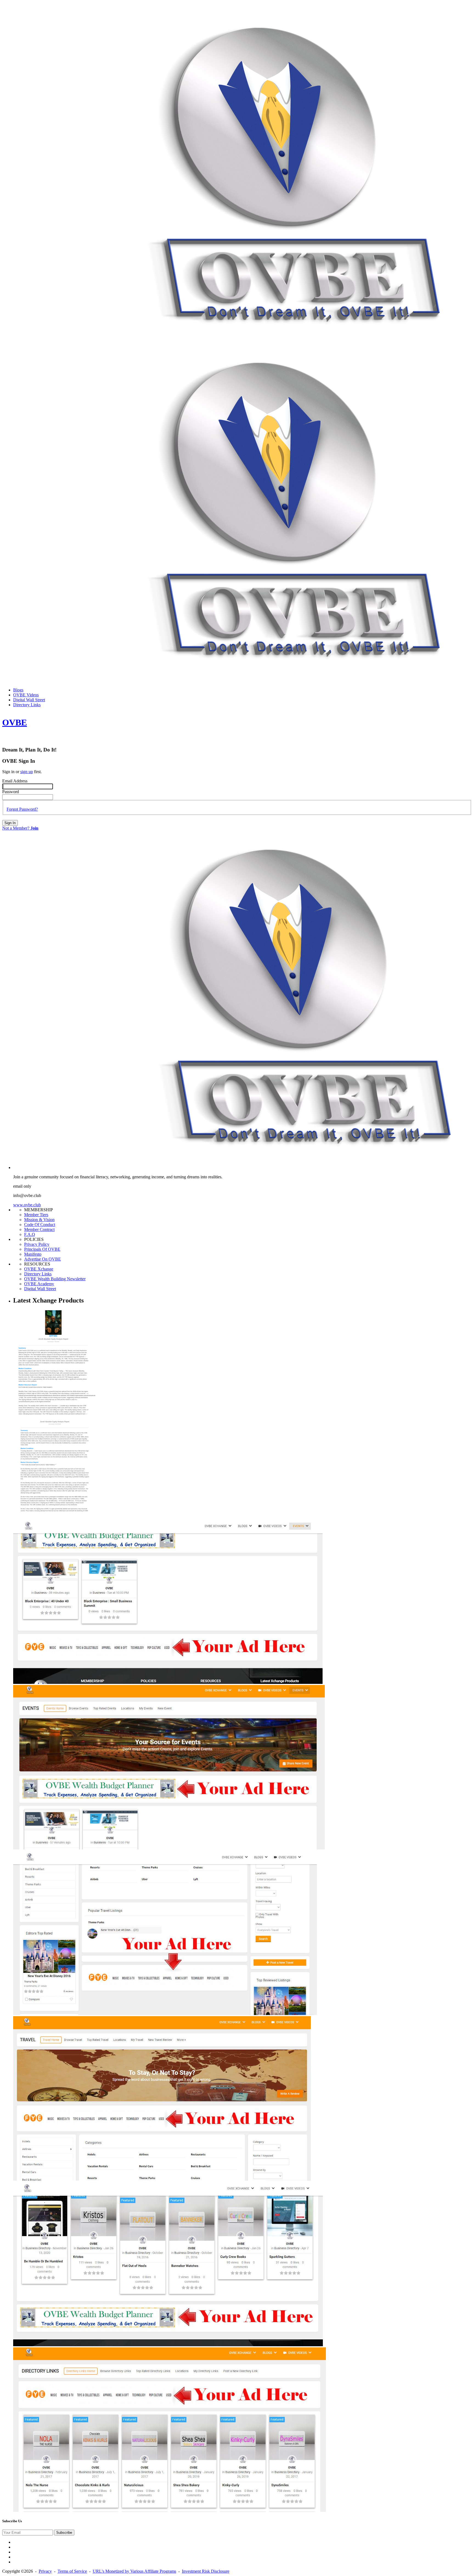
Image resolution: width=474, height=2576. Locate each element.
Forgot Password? (22, 809)
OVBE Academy (39, 1284)
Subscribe (64, 2533)
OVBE (15, 722)
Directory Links (38, 1274)
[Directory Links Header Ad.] (170, 2510)
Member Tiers (36, 1215)
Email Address (15, 781)
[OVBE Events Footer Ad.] (168, 1682)
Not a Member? (20, 828)
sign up (27, 772)
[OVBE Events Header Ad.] (169, 1848)
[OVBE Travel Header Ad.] (162, 2179)
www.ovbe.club (27, 1205)
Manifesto (33, 1254)
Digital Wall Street (40, 1289)
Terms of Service (72, 2571)
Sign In (10, 823)
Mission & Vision (39, 1220)
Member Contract (39, 1229)
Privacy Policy (37, 1244)
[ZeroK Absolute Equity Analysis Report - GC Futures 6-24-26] (54, 1517)
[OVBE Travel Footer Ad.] (165, 2014)
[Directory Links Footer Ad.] (168, 2345)
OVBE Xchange (39, 1269)
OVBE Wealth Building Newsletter (55, 1279)
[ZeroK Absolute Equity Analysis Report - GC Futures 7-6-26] (54, 1417)
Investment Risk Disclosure (206, 2571)
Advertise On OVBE (43, 1259)
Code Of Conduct (40, 1225)
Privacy (45, 2571)
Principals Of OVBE (42, 1249)
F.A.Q (30, 1234)
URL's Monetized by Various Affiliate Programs (134, 2571)
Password (11, 792)
